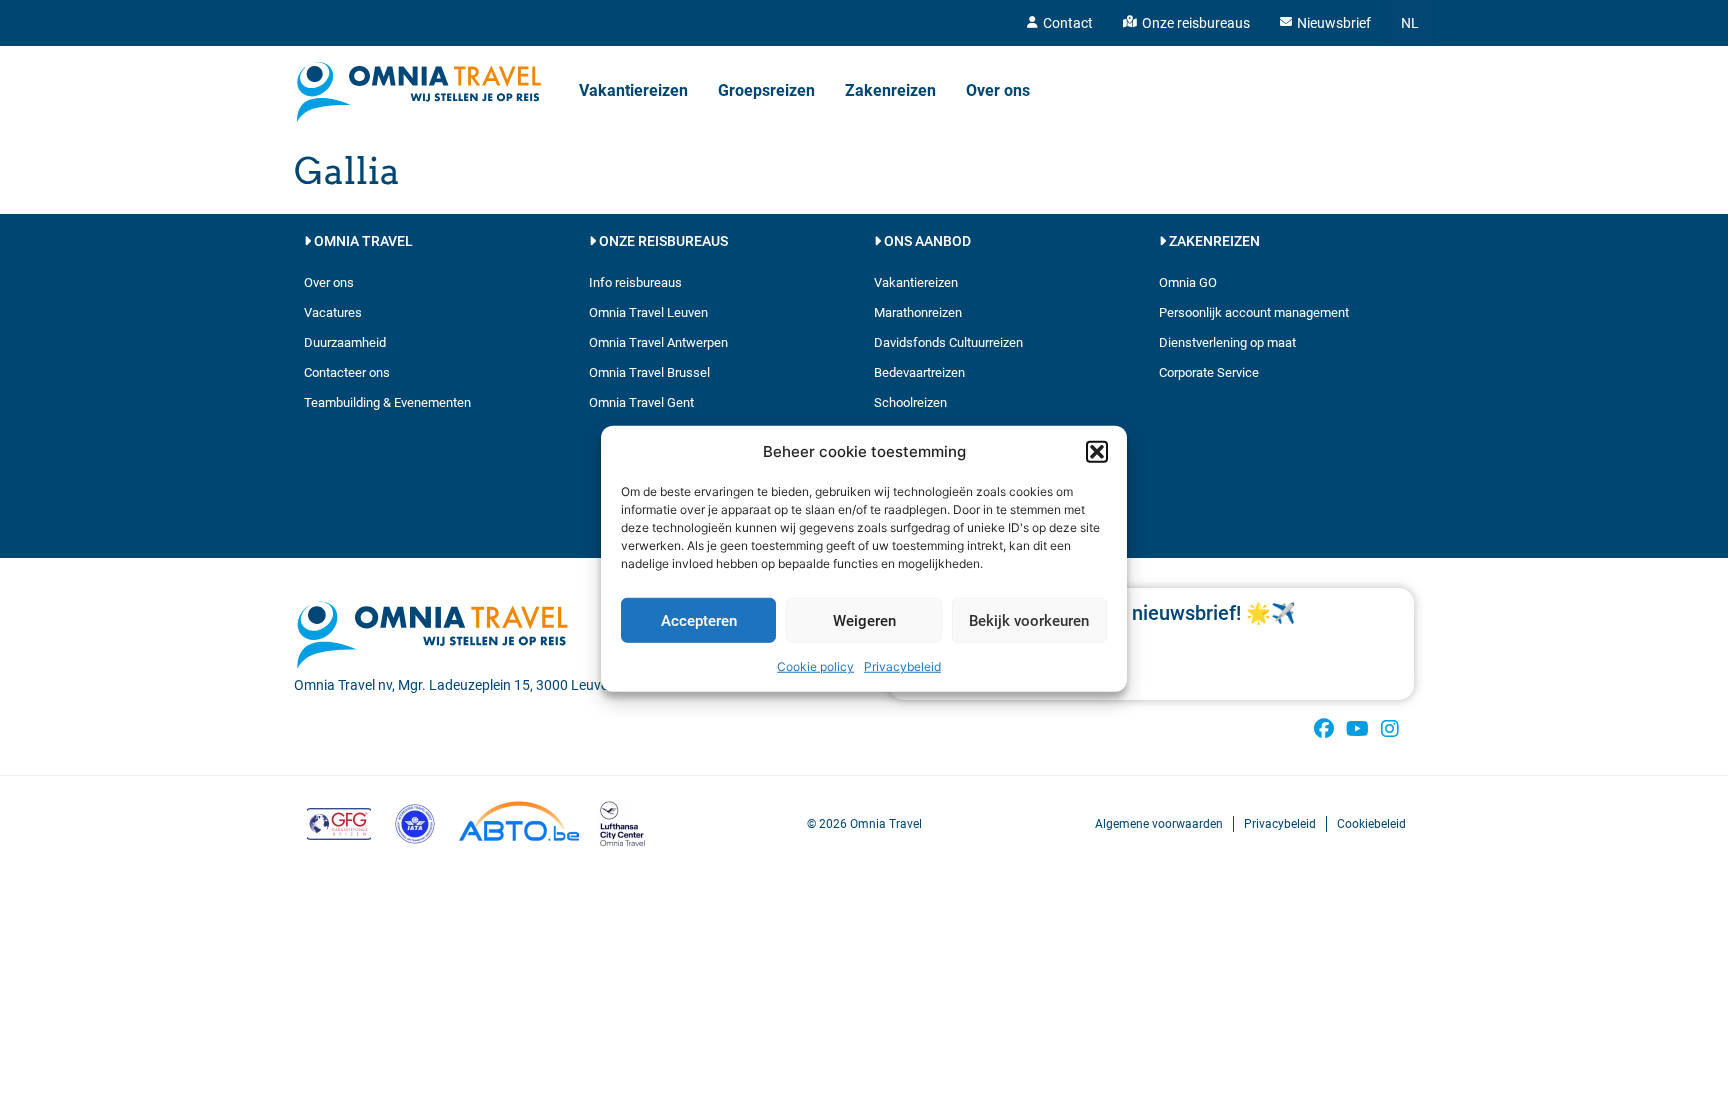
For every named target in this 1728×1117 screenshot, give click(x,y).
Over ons (998, 90)
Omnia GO (1188, 282)
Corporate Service (1209, 372)
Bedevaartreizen (919, 372)
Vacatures (333, 312)
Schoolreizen (910, 402)
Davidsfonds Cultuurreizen (948, 342)
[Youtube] (1357, 729)
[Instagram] (1390, 729)
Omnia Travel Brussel (649, 372)
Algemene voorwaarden (1159, 824)
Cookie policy (815, 666)
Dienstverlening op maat (1227, 342)
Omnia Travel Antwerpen (658, 342)
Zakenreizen (890, 90)
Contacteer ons (347, 372)
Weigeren (864, 620)
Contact (1068, 23)
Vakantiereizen (633, 90)
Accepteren (699, 620)
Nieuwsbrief (1334, 23)
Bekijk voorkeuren (1029, 620)
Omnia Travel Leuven (648, 312)
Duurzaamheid (345, 342)
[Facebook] (1324, 729)
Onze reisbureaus (1196, 23)
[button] (1097, 452)
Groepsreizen (766, 90)
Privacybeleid (902, 666)
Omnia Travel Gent (641, 402)
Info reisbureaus (635, 282)
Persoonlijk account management (1254, 312)
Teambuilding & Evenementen (387, 402)
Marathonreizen (918, 312)
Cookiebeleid (1371, 824)
